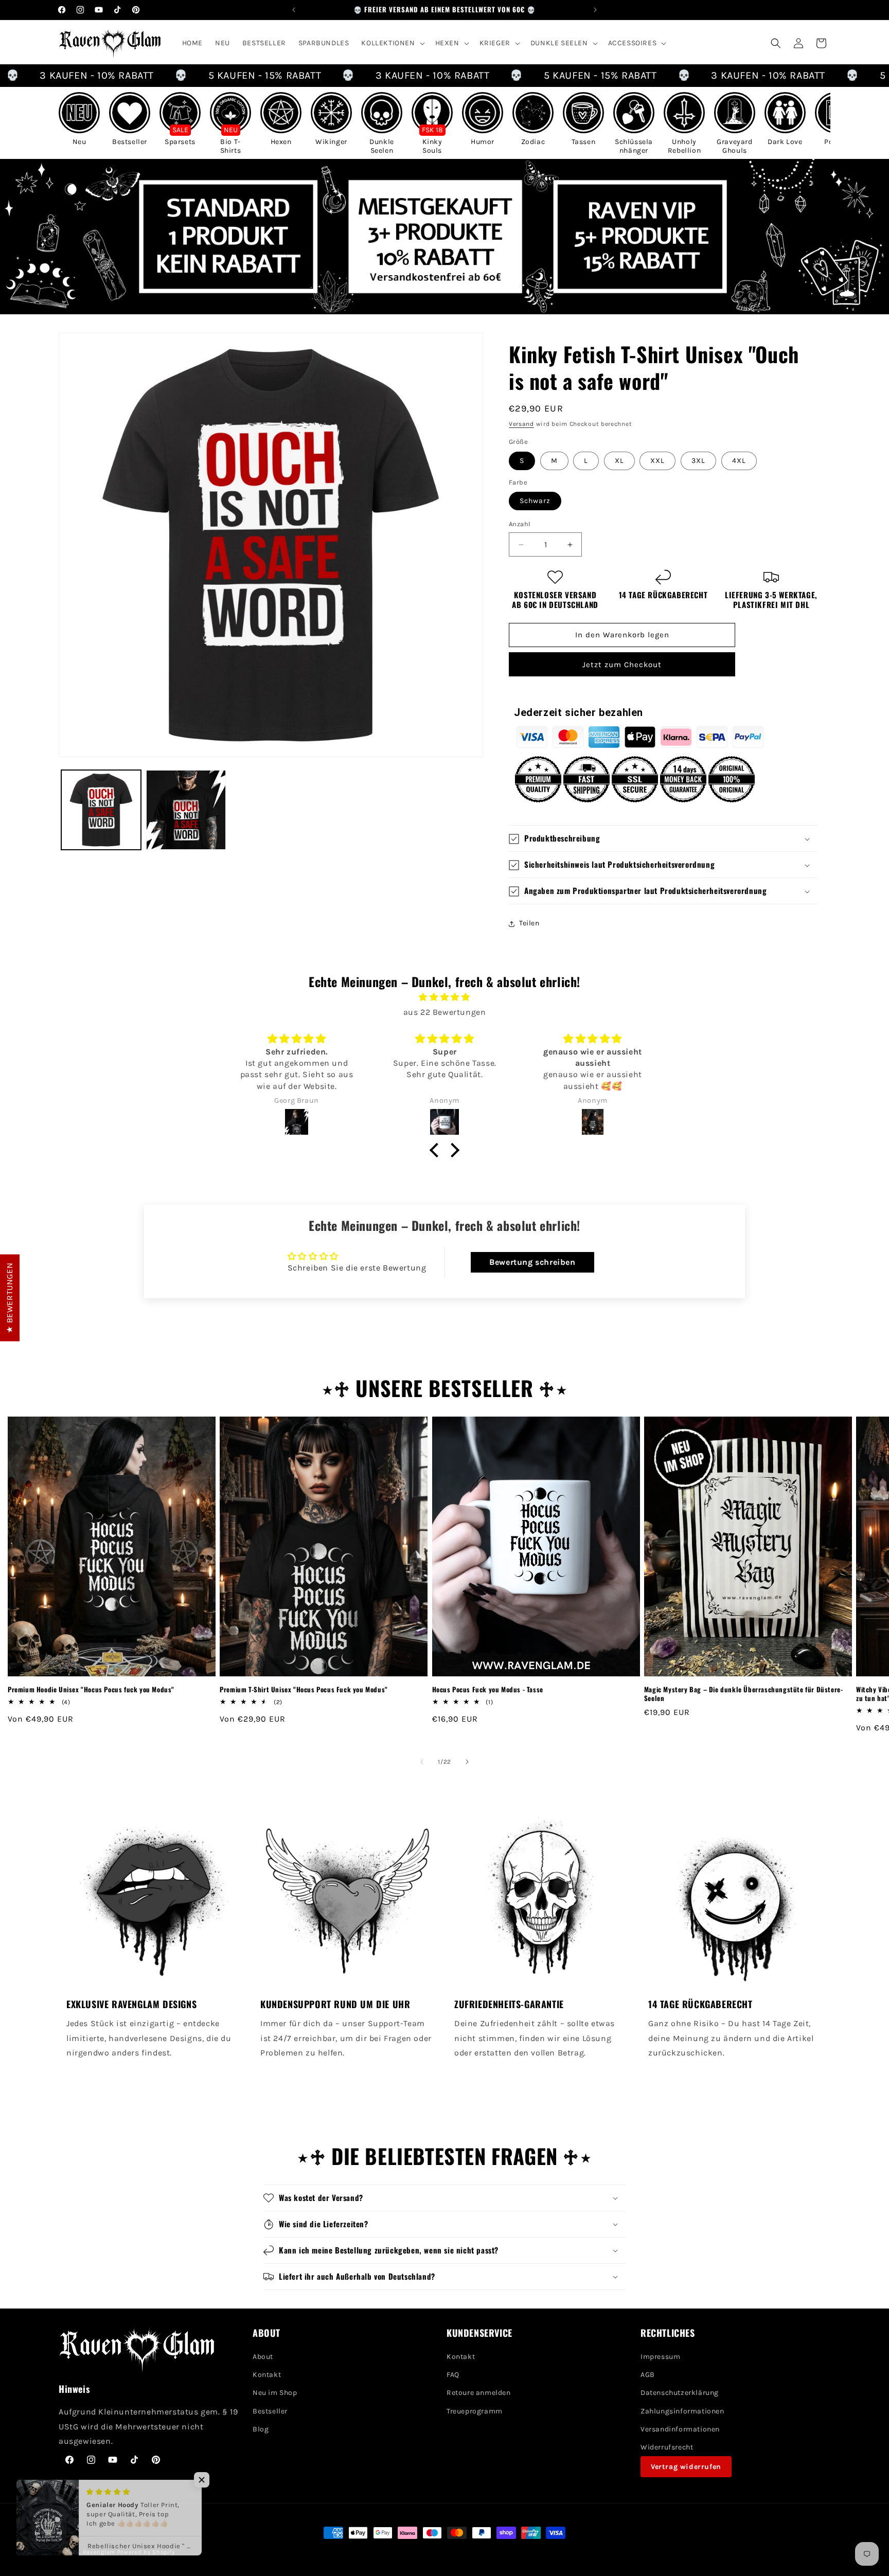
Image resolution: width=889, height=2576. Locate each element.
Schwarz (535, 501)
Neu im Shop (275, 2393)
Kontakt (267, 2375)
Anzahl (520, 524)
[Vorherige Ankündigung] (294, 10)
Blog (261, 2429)
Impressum (660, 2357)
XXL (657, 461)
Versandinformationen (680, 2429)
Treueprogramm (475, 2411)
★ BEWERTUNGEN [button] (10, 1298)
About (263, 2357)
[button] (392, 43)
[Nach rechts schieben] (467, 1762)
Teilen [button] (529, 924)
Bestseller (270, 2411)
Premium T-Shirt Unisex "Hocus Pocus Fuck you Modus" (304, 1689)
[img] (444, 997)
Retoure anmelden (479, 2393)
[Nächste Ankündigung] (595, 10)
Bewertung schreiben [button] (532, 1262)
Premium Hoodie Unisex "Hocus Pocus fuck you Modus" (91, 1689)
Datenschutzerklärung (680, 2393)
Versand (521, 424)
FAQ (453, 2375)
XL (619, 461)
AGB (648, 2375)
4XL (739, 461)
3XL (698, 461)
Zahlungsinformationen (682, 2411)
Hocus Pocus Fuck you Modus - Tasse (488, 1689)
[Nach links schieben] (422, 1762)
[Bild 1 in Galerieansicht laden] (101, 810)
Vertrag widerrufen (686, 2467)
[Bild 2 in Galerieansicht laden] (186, 810)
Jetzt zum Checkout (622, 665)
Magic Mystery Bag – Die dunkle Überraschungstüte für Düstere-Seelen (744, 1694)
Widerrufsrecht (667, 2447)
